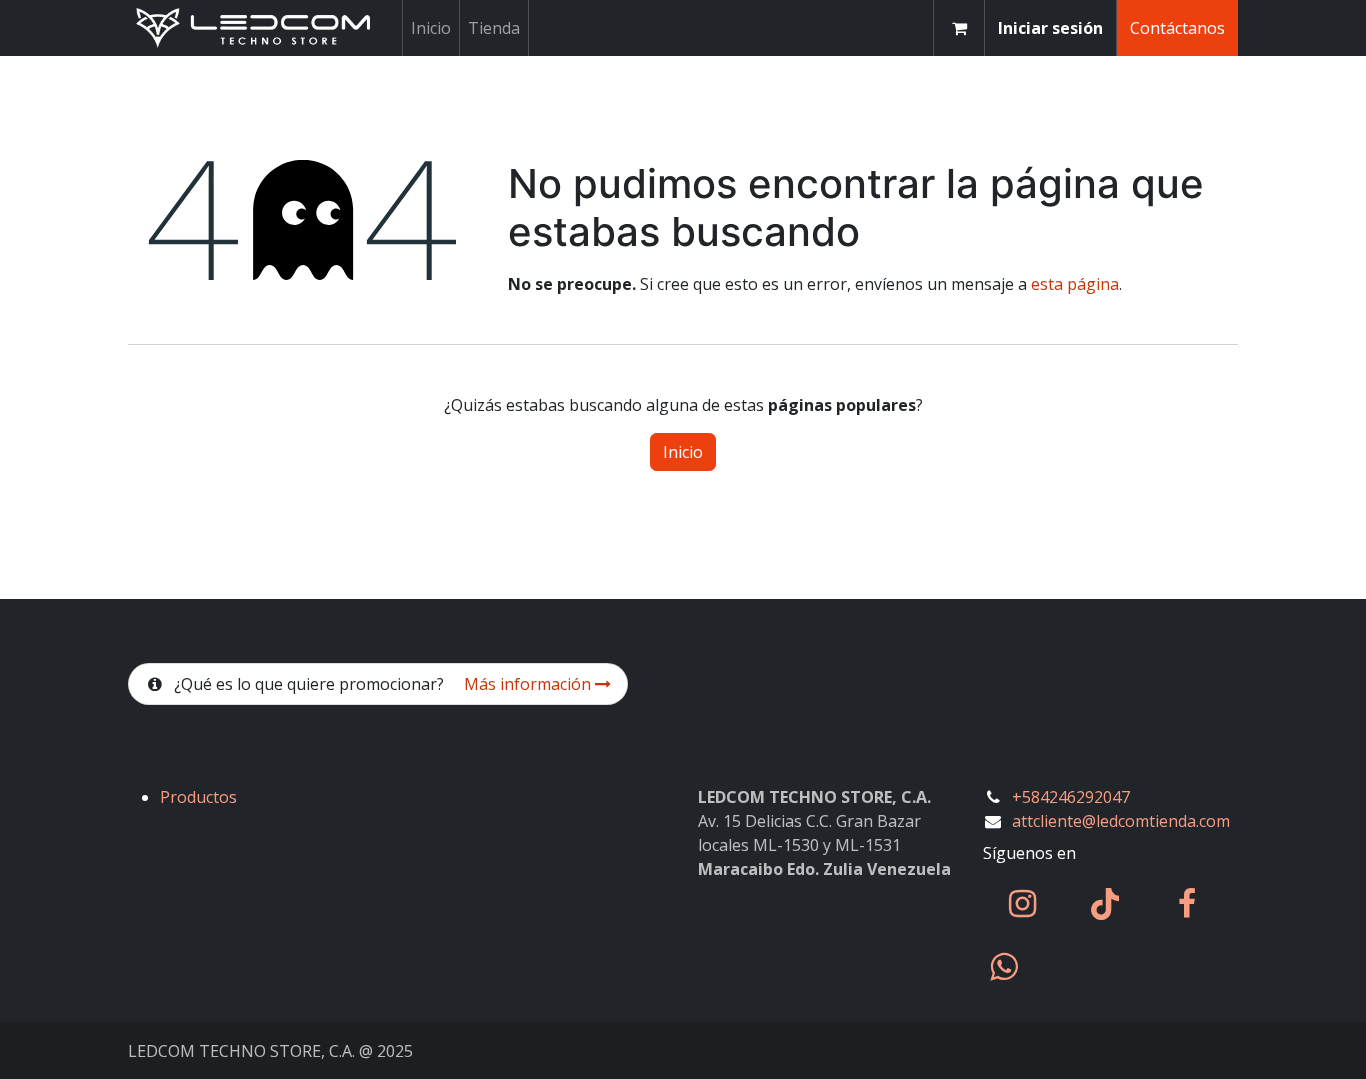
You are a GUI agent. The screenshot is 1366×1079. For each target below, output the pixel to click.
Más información (529, 684)
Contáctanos (1177, 28)
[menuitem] (431, 28)
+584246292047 (1071, 797)
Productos (198, 797)
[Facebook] (1187, 904)
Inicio (683, 452)
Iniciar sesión (1050, 28)
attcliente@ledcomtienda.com (1121, 821)
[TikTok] (1105, 904)
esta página (1075, 284)
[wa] (1003, 967)
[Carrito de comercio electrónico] (959, 28)
